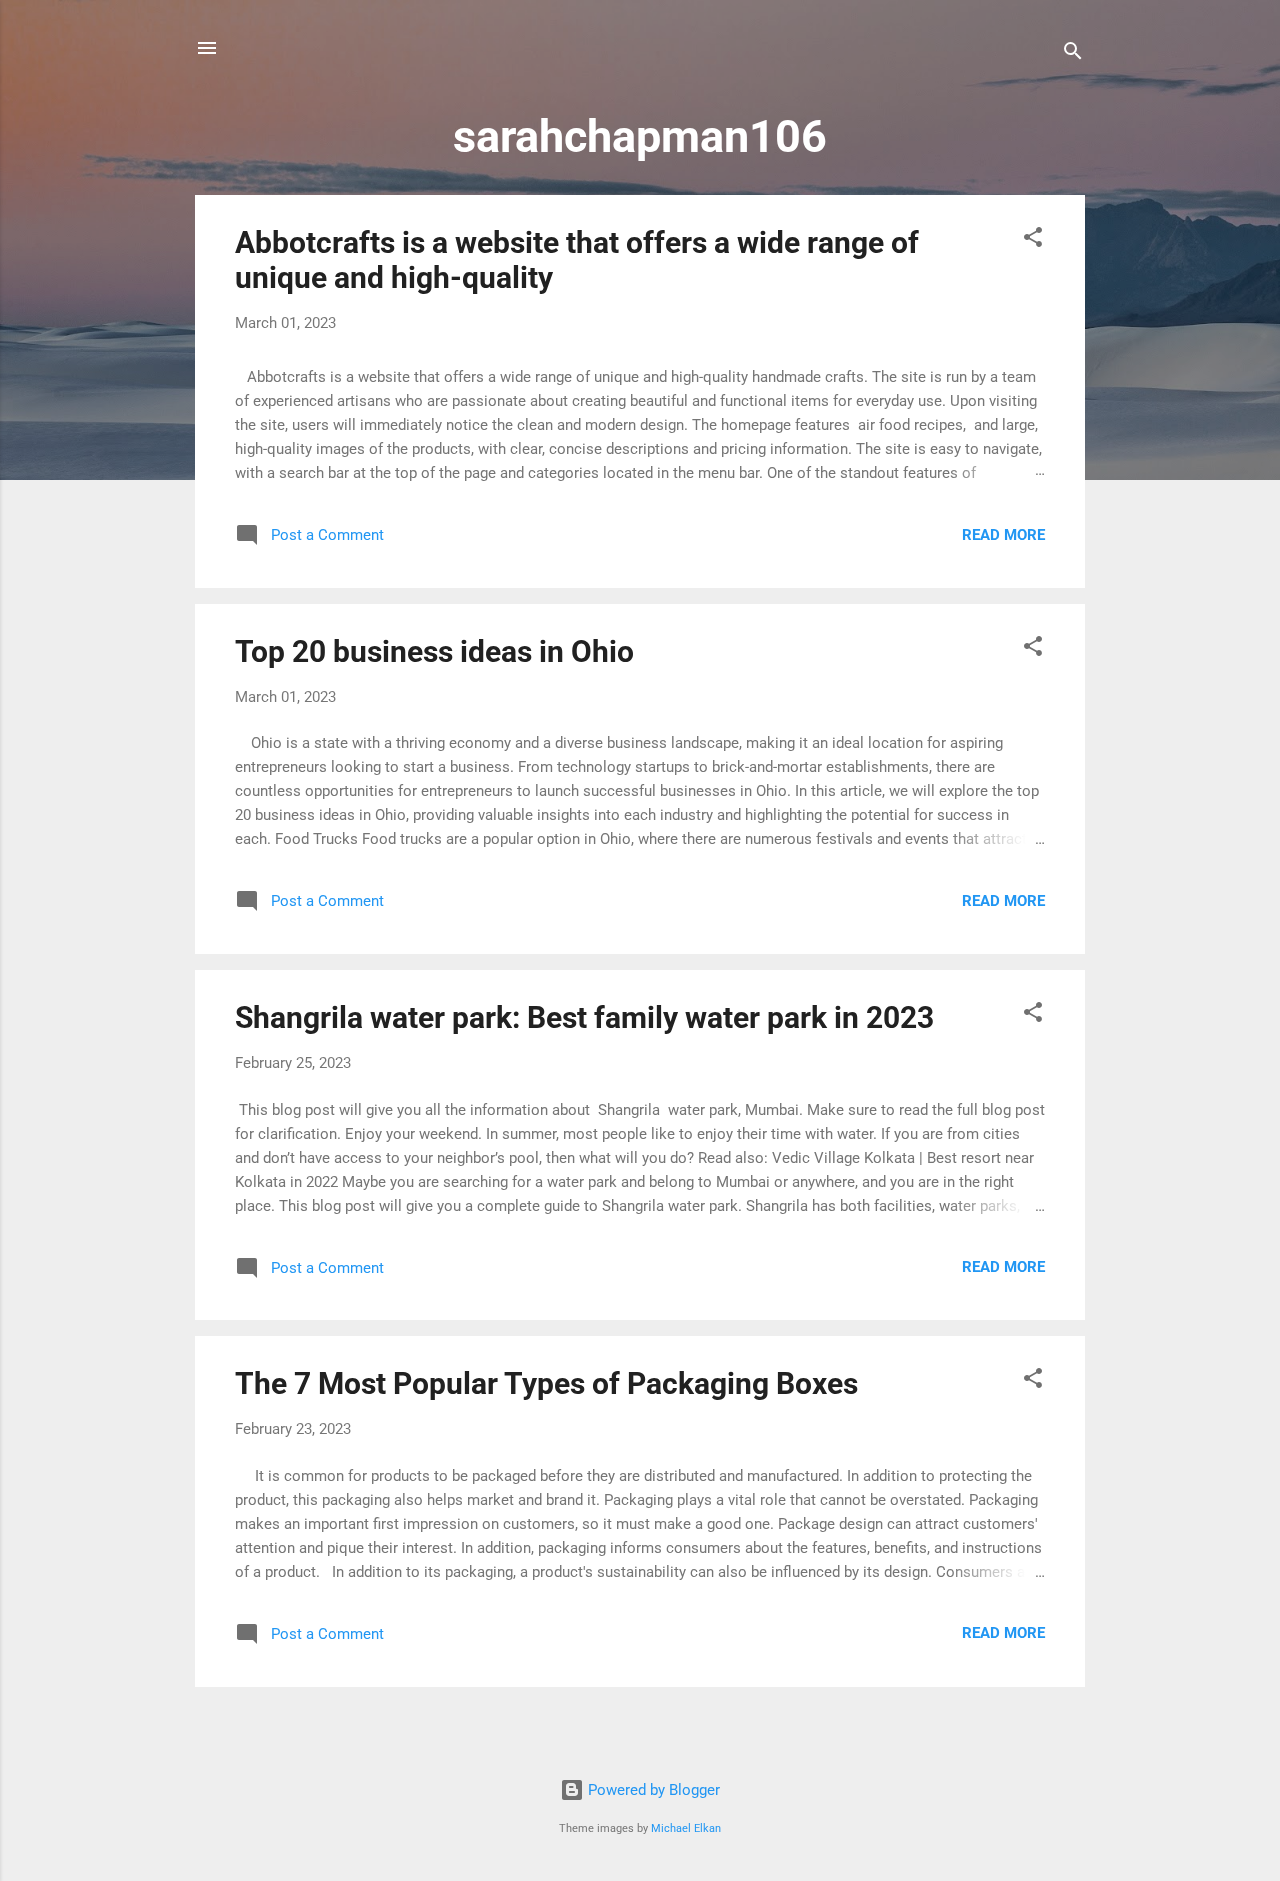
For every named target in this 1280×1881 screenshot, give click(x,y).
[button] (1033, 240)
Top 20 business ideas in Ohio (434, 651)
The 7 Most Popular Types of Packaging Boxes (546, 1383)
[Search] (1073, 54)
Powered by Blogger (652, 1790)
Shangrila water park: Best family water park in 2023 (584, 1017)
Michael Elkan (686, 1828)
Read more (1003, 535)
